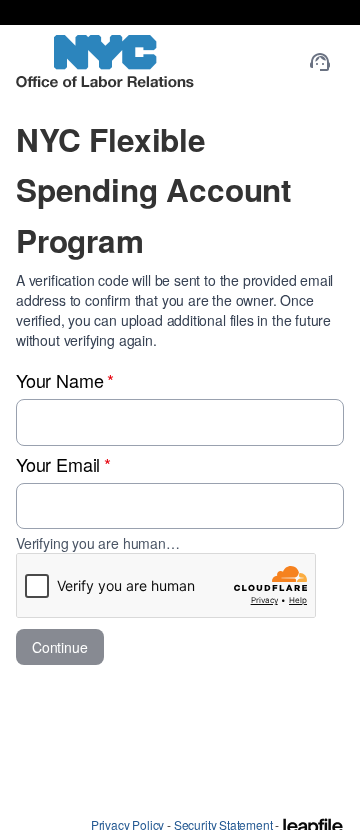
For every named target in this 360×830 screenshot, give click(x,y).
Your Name (65, 380)
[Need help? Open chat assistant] (320, 62)
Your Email (63, 464)
